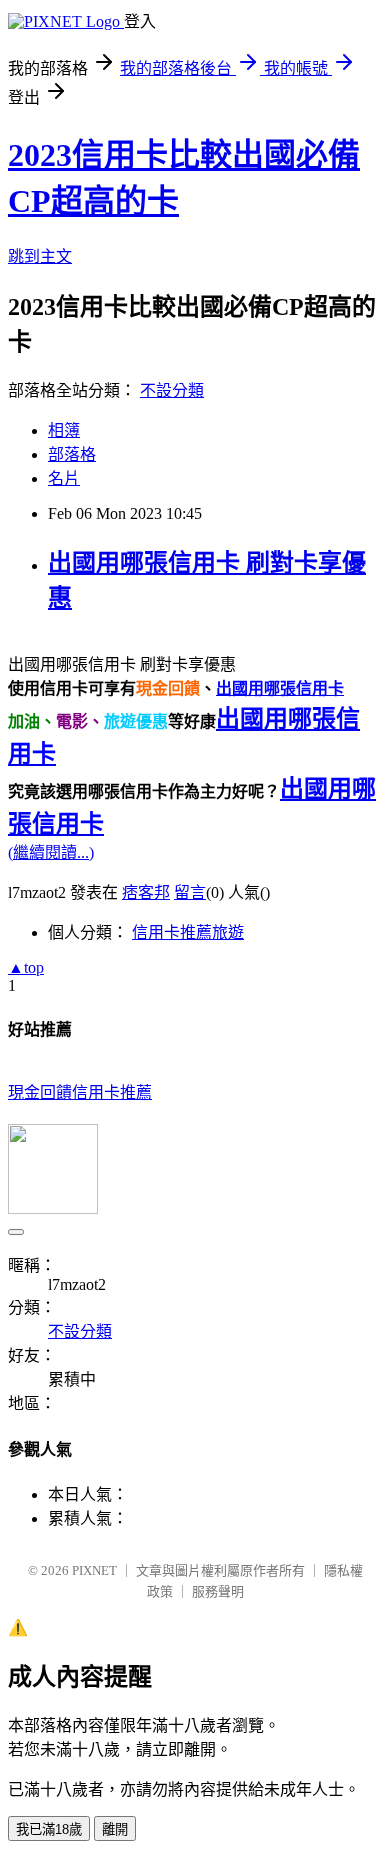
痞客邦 (146, 892)
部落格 (72, 454)
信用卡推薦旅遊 (188, 932)
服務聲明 (218, 1591)
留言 (190, 892)
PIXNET (94, 1570)
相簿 (64, 430)
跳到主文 (40, 256)
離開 (115, 1829)
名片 (64, 478)
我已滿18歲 (49, 1829)
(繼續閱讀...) (51, 852)
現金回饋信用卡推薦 (80, 1092)
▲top (26, 967)
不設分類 (172, 390)
